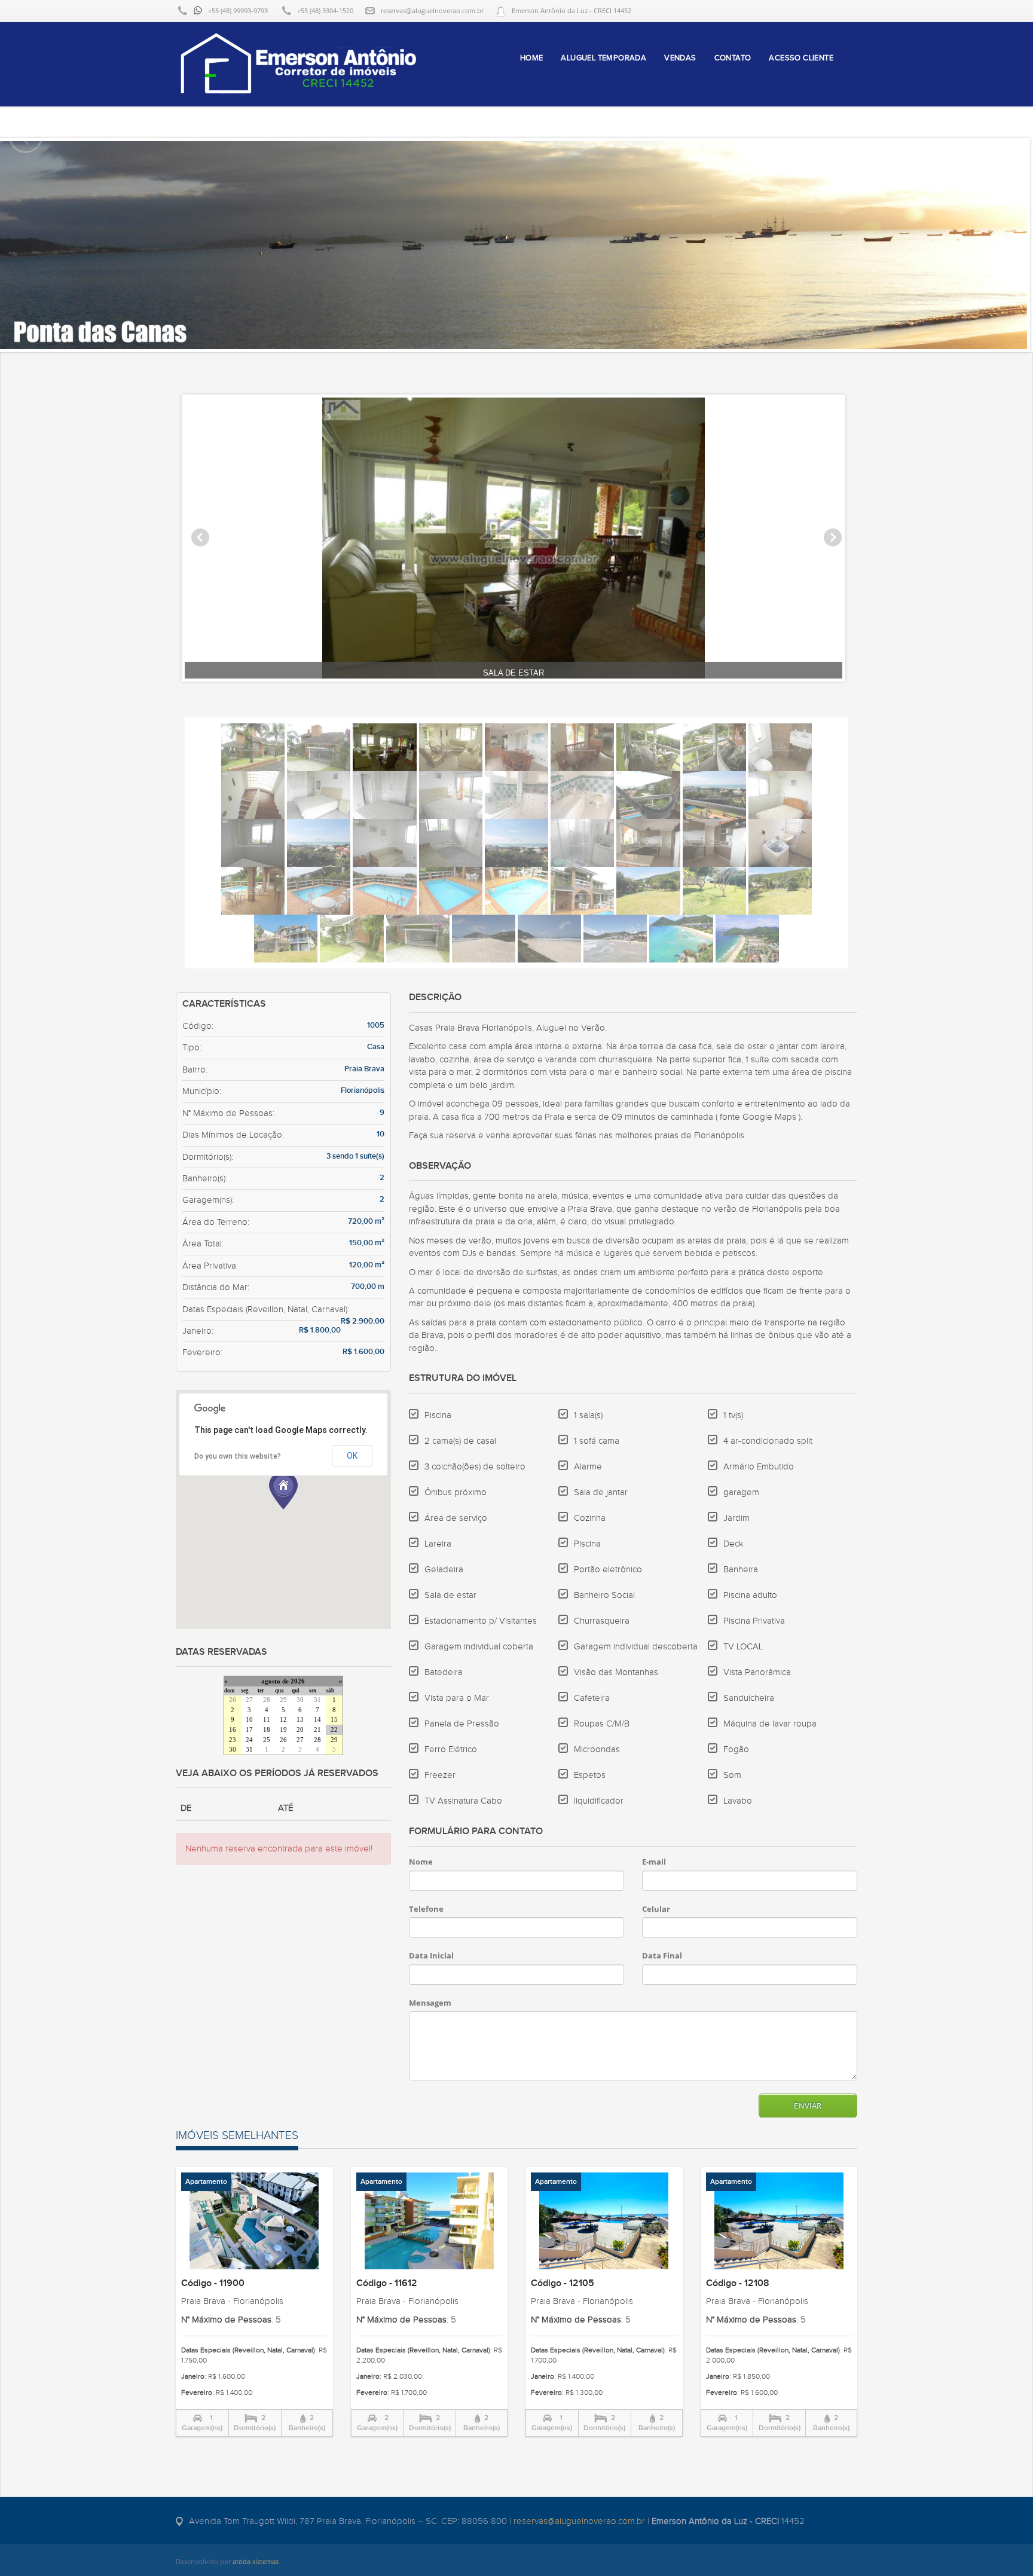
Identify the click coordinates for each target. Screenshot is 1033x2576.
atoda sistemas (256, 2561)
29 (283, 1700)
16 (233, 1730)
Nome (421, 1862)
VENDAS (680, 58)
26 (233, 1700)
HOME (532, 58)
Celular (656, 1909)
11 (267, 1720)
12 (283, 1720)
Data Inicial (431, 1955)
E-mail (654, 1862)
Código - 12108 (738, 2283)
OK (352, 1456)
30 (300, 1700)
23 (233, 1740)
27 (249, 1700)
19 (283, 1730)
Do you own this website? (238, 1456)
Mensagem (430, 2003)
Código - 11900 (213, 2283)
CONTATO (733, 58)
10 (249, 1720)
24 (249, 1740)
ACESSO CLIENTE (801, 58)
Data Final (662, 1955)
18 (267, 1730)
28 (267, 1700)
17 (249, 1730)
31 (317, 1700)
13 (300, 1720)
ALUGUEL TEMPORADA (603, 58)
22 (334, 1730)
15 (334, 1720)
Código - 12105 (563, 2283)
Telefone (426, 1909)
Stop (522, 690)
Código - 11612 (387, 2283)
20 (300, 1730)
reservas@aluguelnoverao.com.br (432, 10)
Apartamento (206, 2182)
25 (267, 1740)
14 (317, 1720)
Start (512, 690)
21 (317, 1730)
